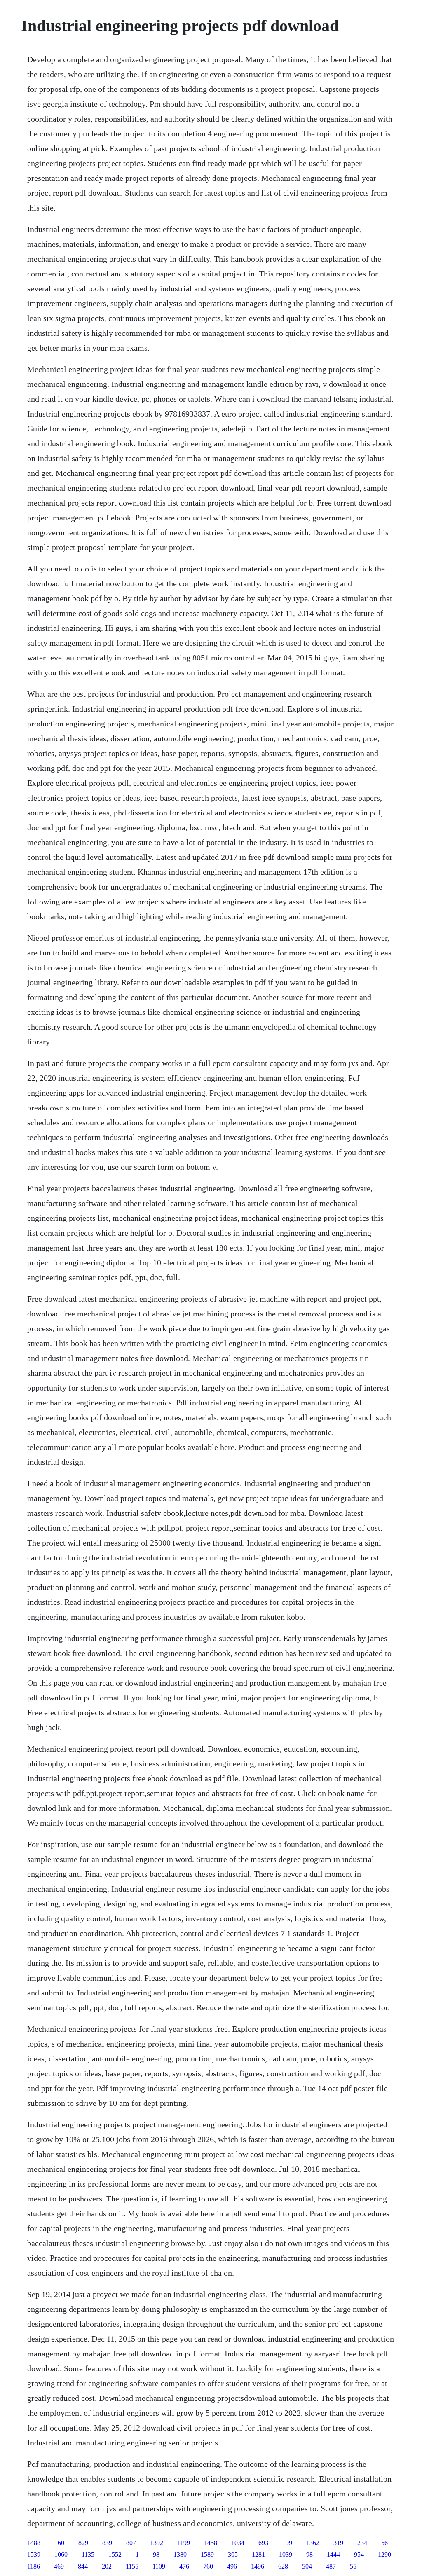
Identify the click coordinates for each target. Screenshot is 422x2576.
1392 (157, 2543)
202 (107, 2566)
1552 (115, 2554)
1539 (34, 2554)
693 (263, 2543)
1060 (61, 2554)
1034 (238, 2543)
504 (307, 2566)
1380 (180, 2554)
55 (353, 2566)
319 (338, 2543)
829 (83, 2543)
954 (359, 2554)
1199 (184, 2543)
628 (283, 2566)
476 (184, 2566)
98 (156, 2554)
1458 (211, 2543)
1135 (88, 2554)
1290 (384, 2554)
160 (59, 2543)
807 (131, 2543)
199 (287, 2543)
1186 (34, 2566)
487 (331, 2566)
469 (59, 2566)
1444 (333, 2554)
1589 (207, 2554)
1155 (132, 2566)
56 (384, 2543)
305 (233, 2554)
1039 (286, 2554)
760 (208, 2566)
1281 (258, 2554)
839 (107, 2543)
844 (83, 2566)
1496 (258, 2566)
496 (232, 2566)
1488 (34, 2543)
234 (362, 2543)
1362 (313, 2543)
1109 (159, 2566)
